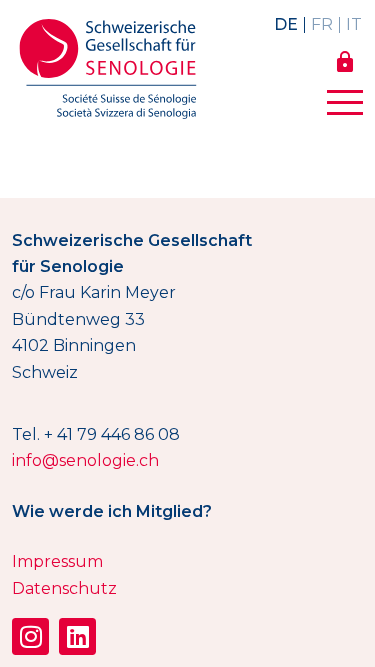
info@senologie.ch (85, 460)
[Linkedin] (77, 636)
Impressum (57, 561)
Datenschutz (64, 588)
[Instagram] (30, 636)
